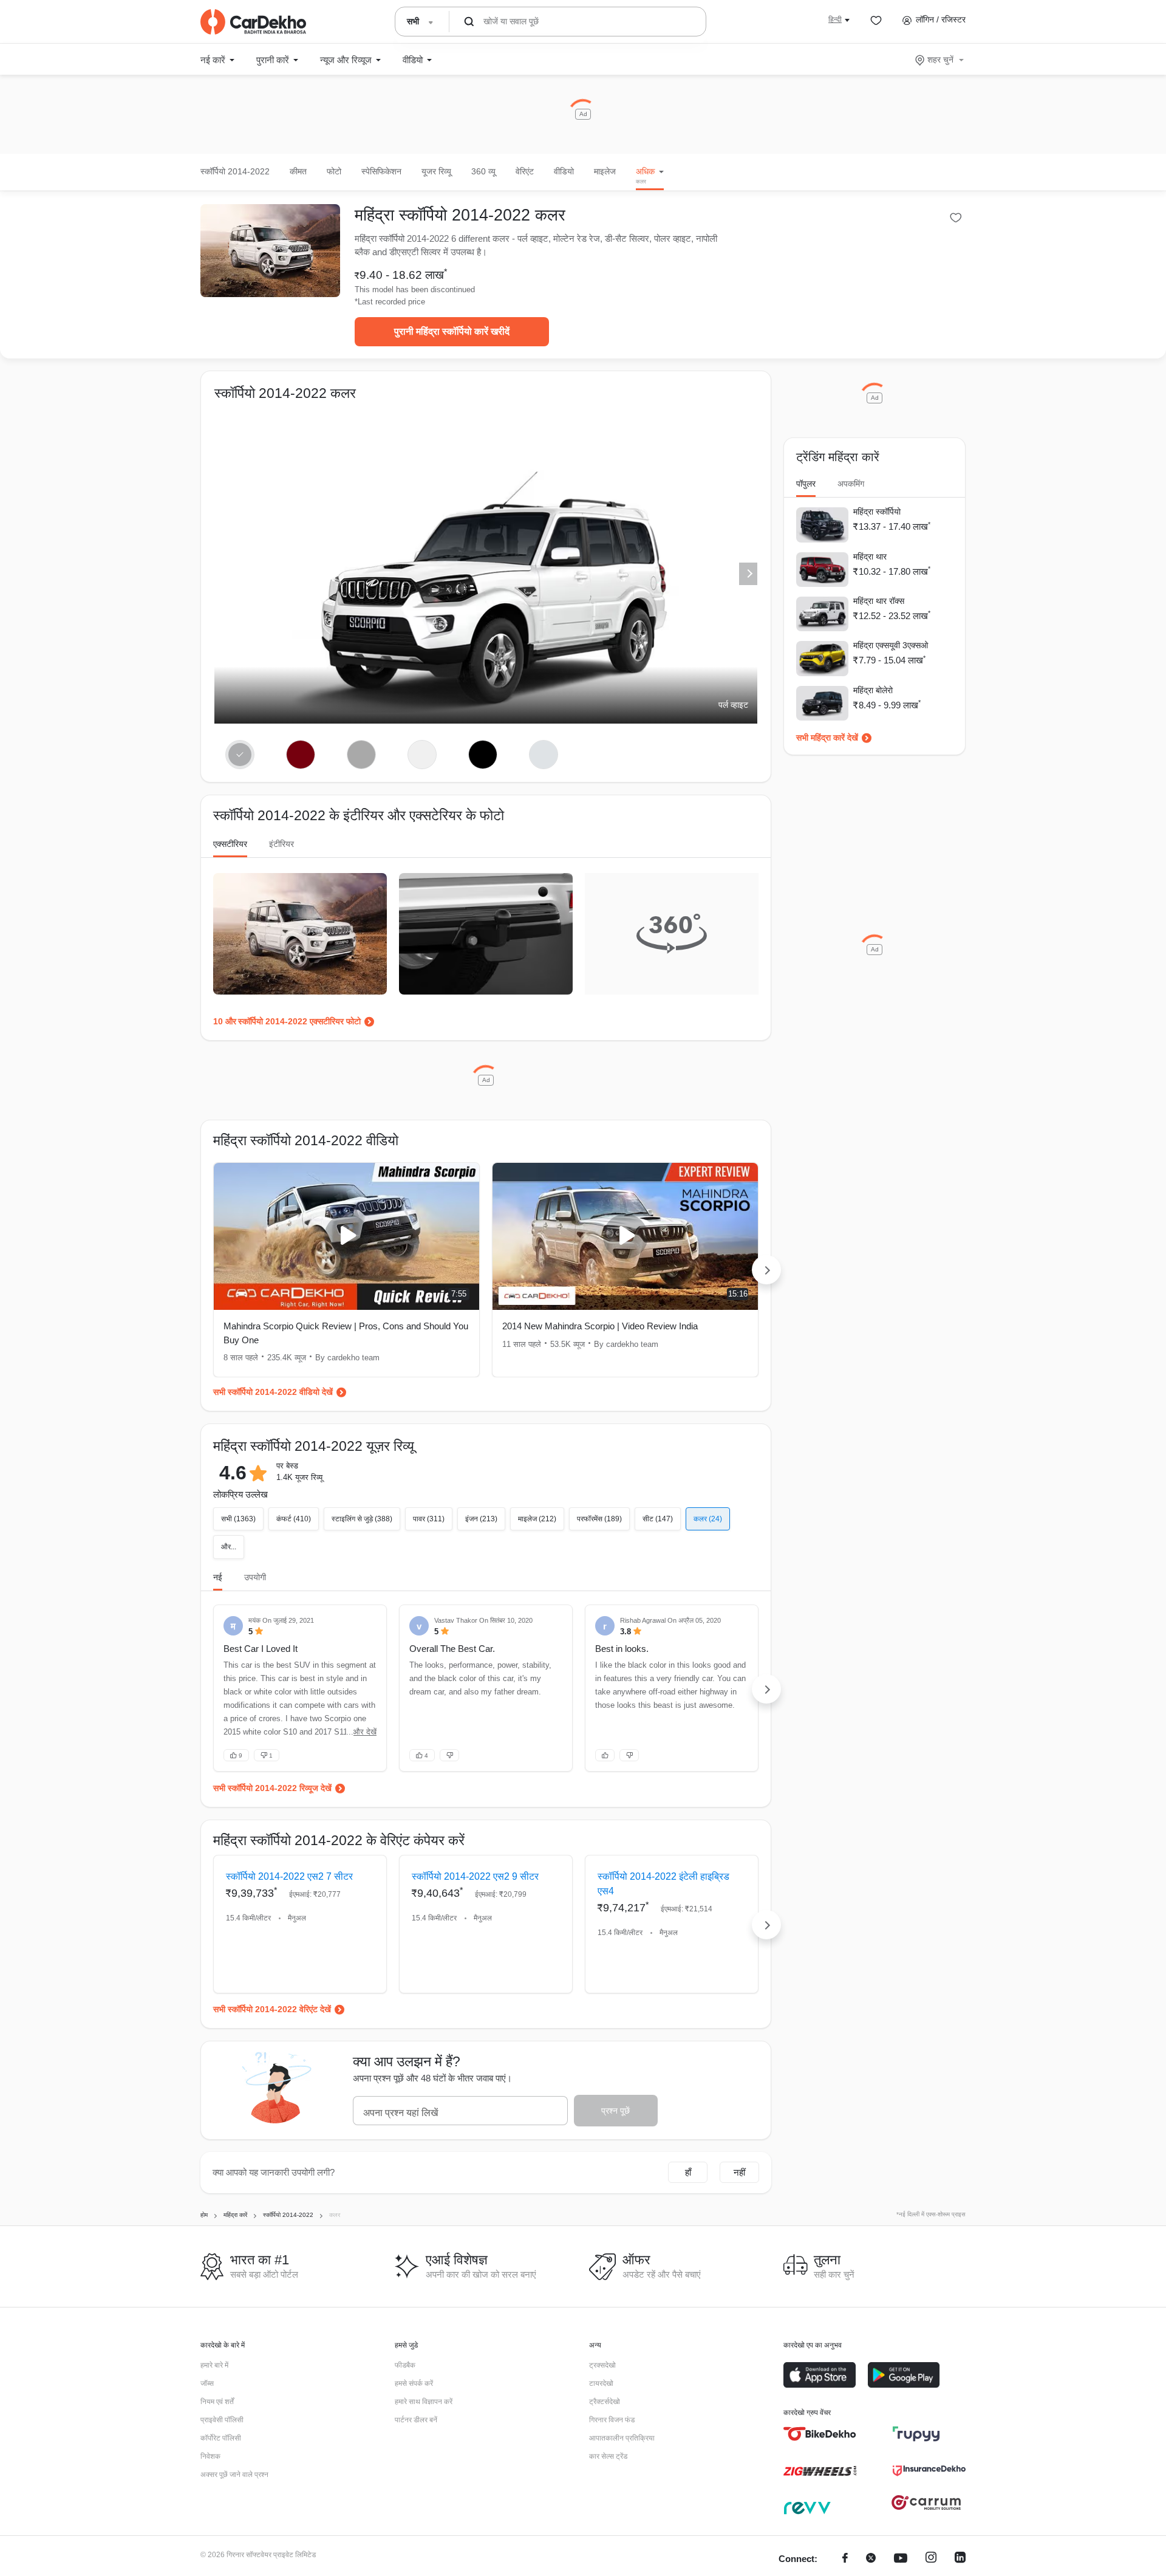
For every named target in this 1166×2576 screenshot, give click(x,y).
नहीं (739, 2172)
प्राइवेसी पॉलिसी (222, 2420)
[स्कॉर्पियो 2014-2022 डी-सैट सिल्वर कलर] (362, 755)
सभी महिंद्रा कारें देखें (827, 738)
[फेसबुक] (845, 2559)
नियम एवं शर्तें (217, 2402)
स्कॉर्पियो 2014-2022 (235, 171)
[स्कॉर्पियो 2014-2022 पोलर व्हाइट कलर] (422, 755)
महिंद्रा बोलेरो (873, 690)
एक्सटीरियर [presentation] (230, 844)
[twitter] (871, 2559)
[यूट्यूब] (901, 2559)
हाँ (688, 2172)
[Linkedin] (960, 2559)
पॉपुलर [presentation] (806, 484)
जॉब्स (207, 2383)
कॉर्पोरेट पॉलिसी (221, 2438)
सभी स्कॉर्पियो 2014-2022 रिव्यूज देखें (272, 1788)
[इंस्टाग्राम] (931, 2559)
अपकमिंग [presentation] (851, 484)
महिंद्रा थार (870, 557)
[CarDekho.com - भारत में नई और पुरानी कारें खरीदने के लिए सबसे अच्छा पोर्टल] (253, 22)
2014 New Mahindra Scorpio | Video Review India (600, 1326)
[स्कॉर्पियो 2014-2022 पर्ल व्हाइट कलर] (240, 755)
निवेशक (210, 2456)
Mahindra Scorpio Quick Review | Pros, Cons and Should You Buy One (346, 1333)
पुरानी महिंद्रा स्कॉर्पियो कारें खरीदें (452, 331)
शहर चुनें (940, 60)
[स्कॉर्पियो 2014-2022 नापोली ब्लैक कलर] (483, 755)
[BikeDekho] (820, 2434)
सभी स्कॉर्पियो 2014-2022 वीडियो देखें (273, 1392)
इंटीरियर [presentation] (281, 844)
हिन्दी (835, 19)
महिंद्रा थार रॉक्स (879, 601)
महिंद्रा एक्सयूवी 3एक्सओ (891, 645)
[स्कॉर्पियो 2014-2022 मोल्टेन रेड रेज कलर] (301, 755)
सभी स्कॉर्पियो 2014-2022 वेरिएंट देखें (272, 2009)
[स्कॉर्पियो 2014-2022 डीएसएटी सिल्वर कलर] (543, 755)
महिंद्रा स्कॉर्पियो (877, 512)
